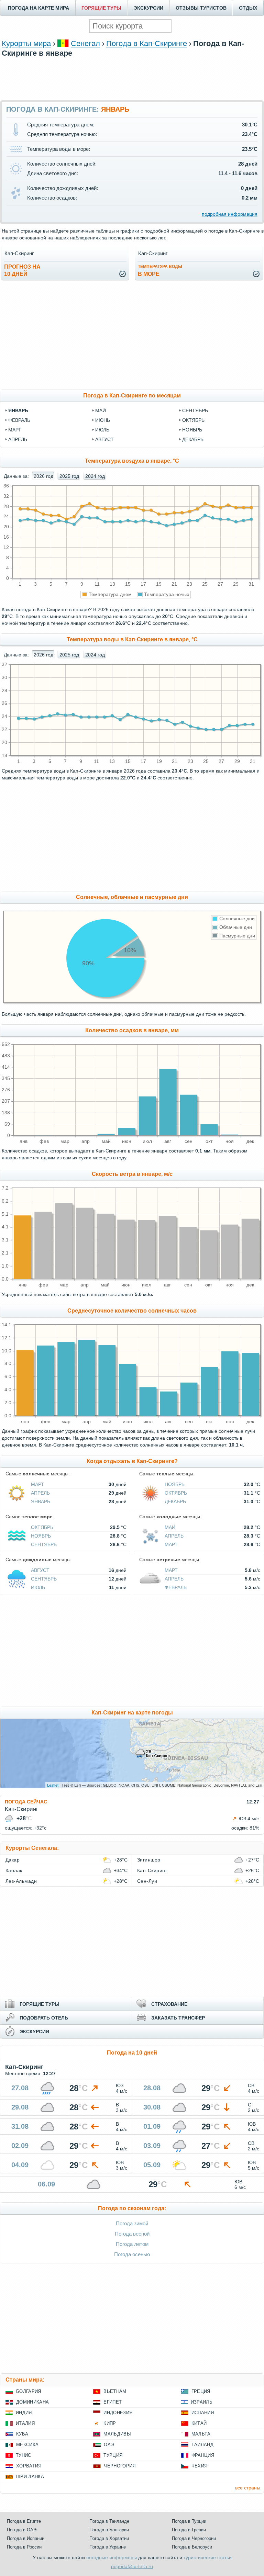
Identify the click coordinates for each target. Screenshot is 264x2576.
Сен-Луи (147, 1881)
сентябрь (195, 410)
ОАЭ (109, 2445)
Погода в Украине (108, 2547)
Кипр (110, 2423)
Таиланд (202, 2445)
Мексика (27, 2445)
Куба (22, 2434)
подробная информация (230, 214)
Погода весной (132, 2234)
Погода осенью (132, 2254)
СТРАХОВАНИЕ (169, 2004)
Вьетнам (115, 2391)
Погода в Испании (26, 2538)
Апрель (40, 1493)
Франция (203, 2455)
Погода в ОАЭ (22, 2530)
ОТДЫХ (248, 8)
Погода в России (24, 2547)
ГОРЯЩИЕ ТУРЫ (101, 8)
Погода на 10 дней (132, 2053)
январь (18, 410)
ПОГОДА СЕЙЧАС (26, 1802)
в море (160, 271)
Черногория (120, 2466)
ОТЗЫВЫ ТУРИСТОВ (201, 8)
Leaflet (53, 1785)
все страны (248, 2488)
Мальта (201, 2434)
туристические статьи (208, 2557)
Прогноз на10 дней (22, 270)
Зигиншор (149, 1860)
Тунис (24, 2455)
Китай (199, 2423)
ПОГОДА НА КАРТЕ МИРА (38, 8)
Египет (113, 2402)
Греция (201, 2391)
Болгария (29, 2391)
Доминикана (32, 2402)
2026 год (43, 476)
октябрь (193, 420)
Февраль (176, 1587)
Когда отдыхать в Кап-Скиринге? (132, 1461)
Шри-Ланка (30, 2477)
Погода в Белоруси (192, 2547)
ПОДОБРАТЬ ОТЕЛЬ (44, 2018)
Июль (38, 1587)
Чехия (200, 2466)
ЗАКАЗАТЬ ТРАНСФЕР (178, 2018)
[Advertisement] (132, 78)
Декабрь (175, 1501)
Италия (25, 2423)
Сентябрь (44, 1544)
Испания (203, 2413)
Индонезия (118, 2413)
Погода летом (132, 2244)
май (101, 410)
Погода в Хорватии (109, 2538)
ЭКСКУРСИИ (148, 8)
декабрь (193, 439)
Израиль (202, 2402)
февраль (19, 420)
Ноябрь (175, 1484)
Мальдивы (117, 2434)
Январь (41, 1501)
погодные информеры (112, 2557)
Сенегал (85, 43)
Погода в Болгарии (109, 2530)
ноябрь (192, 430)
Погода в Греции (189, 2530)
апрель (18, 439)
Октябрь (176, 1493)
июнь (103, 420)
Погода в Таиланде (109, 2521)
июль (102, 430)
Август (40, 1570)
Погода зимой (132, 2223)
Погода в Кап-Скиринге (147, 43)
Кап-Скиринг (152, 1870)
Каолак (14, 1870)
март (15, 430)
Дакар (13, 1860)
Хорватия (29, 2466)
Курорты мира (26, 43)
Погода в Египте (24, 2521)
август (104, 439)
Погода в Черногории (194, 2538)
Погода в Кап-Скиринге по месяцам (132, 396)
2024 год (95, 476)
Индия (24, 2413)
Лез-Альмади (21, 1881)
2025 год (69, 476)
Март (37, 1484)
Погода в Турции (189, 2521)
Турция (113, 2455)
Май (170, 1527)
